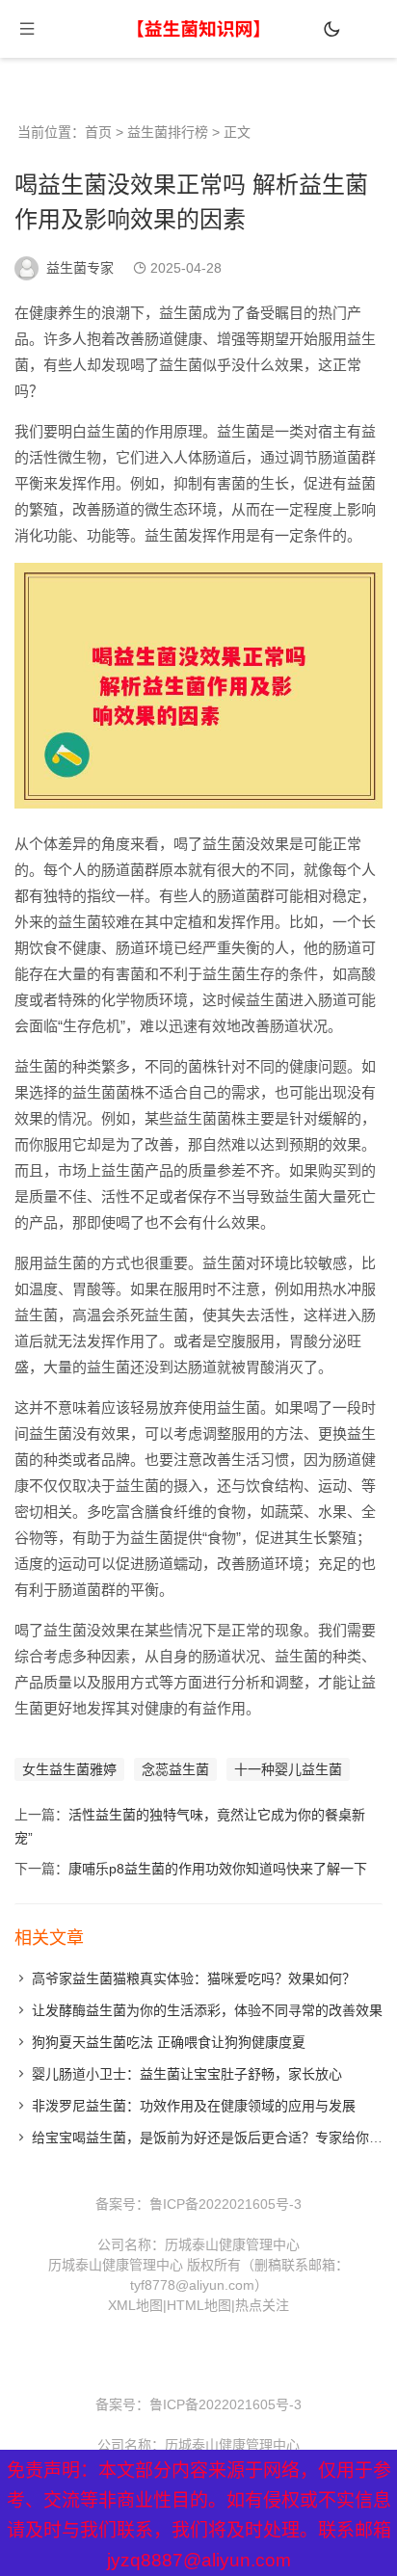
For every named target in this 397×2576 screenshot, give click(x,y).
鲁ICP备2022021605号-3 (225, 2204)
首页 (98, 132)
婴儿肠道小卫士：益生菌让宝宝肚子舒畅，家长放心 (187, 2074)
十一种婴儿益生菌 (288, 1769)
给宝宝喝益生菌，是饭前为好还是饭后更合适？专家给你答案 (214, 2138)
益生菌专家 (80, 268)
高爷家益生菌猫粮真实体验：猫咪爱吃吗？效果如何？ (194, 1978)
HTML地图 (199, 2305)
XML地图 (135, 2305)
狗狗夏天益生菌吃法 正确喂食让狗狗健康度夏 (169, 2042)
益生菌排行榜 (168, 132)
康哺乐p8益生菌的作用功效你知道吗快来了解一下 (218, 1869)
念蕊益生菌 (175, 1769)
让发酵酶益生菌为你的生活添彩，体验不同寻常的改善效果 (207, 2010)
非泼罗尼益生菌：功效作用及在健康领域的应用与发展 (194, 2106)
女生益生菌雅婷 (69, 1769)
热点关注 (262, 2305)
